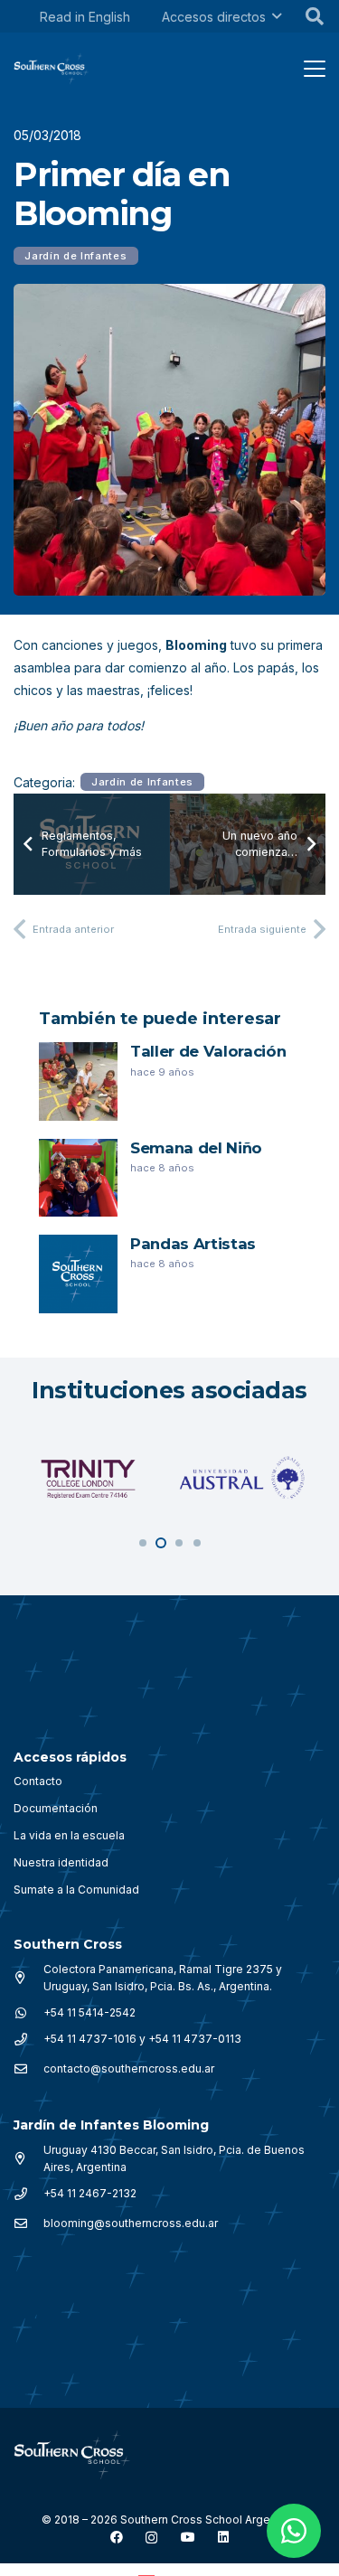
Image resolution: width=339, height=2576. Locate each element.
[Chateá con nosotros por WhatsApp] (294, 2531)
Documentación (56, 1808)
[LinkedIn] (223, 2537)
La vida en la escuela (69, 1835)
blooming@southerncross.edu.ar (131, 2223)
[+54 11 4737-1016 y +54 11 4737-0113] (28, 2039)
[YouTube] (188, 2537)
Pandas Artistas (193, 1244)
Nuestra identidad (61, 1862)
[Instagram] (151, 2538)
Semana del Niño (196, 1148)
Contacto (38, 1781)
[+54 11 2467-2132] (28, 2194)
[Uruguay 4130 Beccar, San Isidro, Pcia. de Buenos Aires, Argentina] (28, 2158)
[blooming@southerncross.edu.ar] (28, 2223)
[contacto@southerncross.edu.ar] (28, 2069)
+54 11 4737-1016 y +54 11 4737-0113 (142, 2039)
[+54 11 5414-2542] (28, 2013)
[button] (277, 17)
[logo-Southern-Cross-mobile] (52, 69)
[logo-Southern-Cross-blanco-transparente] (72, 2455)
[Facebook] (117, 2537)
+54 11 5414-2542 (89, 2012)
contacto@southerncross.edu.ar (129, 2068)
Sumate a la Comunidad (76, 1890)
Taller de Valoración (208, 1051)
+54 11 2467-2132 (90, 2193)
